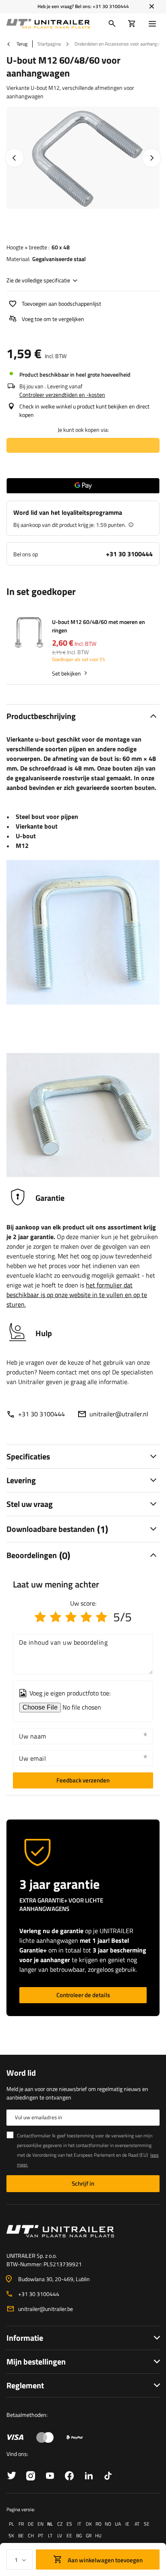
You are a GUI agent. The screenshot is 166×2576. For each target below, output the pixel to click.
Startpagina (49, 44)
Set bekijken (66, 673)
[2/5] (56, 1617)
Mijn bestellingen (36, 2362)
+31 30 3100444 (111, 6)
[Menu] (154, 24)
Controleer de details (83, 1995)
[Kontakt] (83, 2231)
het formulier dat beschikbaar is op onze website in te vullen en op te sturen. (77, 1295)
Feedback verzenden (83, 1780)
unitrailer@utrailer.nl (119, 1414)
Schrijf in (83, 2183)
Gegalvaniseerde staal (59, 259)
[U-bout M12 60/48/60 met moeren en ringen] (29, 633)
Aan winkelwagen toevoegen (105, 2560)
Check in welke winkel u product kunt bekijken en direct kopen (84, 410)
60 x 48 (61, 247)
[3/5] (71, 1617)
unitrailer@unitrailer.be (46, 2309)
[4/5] (86, 1617)
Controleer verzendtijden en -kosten (62, 395)
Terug (21, 44)
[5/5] (102, 1617)
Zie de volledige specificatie (38, 280)
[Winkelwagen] (132, 24)
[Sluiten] (152, 6)
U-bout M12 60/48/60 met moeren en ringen (99, 626)
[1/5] (40, 1617)
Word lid (21, 2073)
